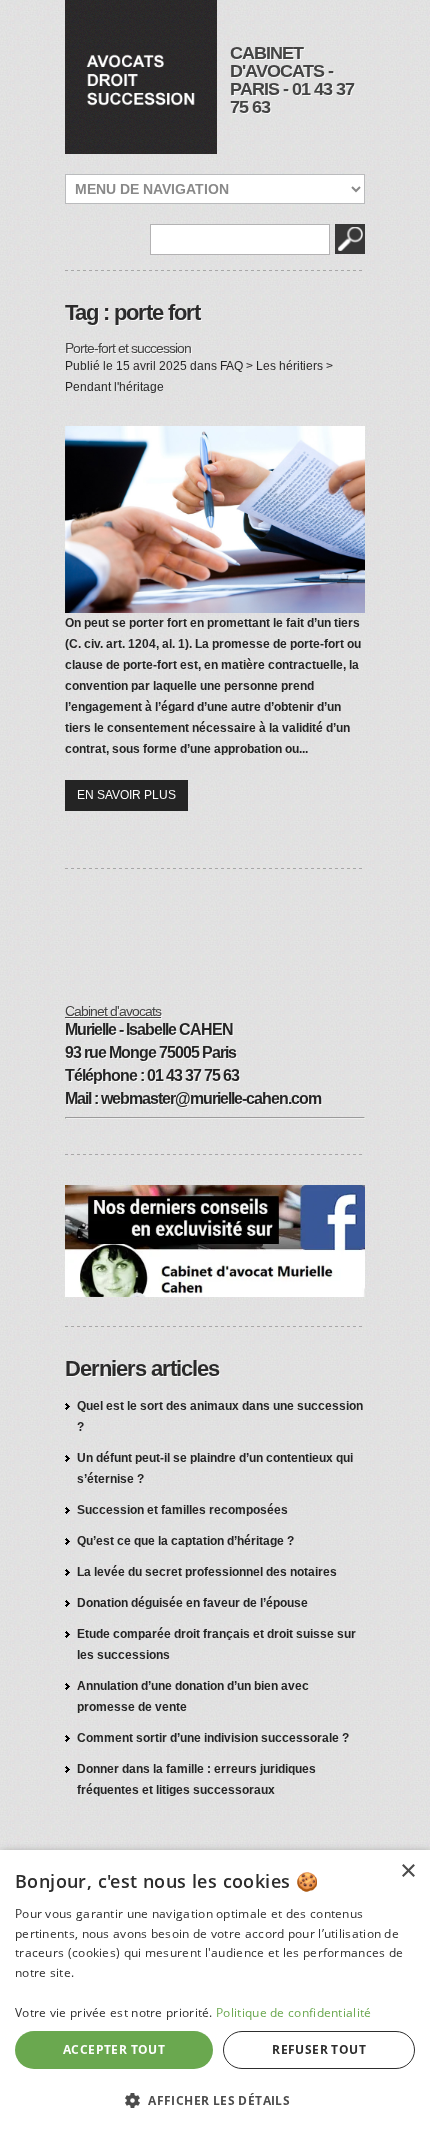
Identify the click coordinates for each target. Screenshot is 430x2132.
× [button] (407, 1871)
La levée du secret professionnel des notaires (207, 1572)
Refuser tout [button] (319, 2049)
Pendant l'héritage (114, 387)
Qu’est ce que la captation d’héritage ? (185, 1541)
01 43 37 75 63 (292, 98)
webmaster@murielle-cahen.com (211, 1098)
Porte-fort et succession (128, 348)
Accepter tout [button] (114, 2049)
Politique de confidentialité (293, 2012)
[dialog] (215, 1991)
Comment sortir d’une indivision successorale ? (213, 1738)
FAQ (231, 366)
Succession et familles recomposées (182, 1510)
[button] (215, 2099)
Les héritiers (289, 366)
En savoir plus (126, 795)
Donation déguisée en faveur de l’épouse (192, 1603)
